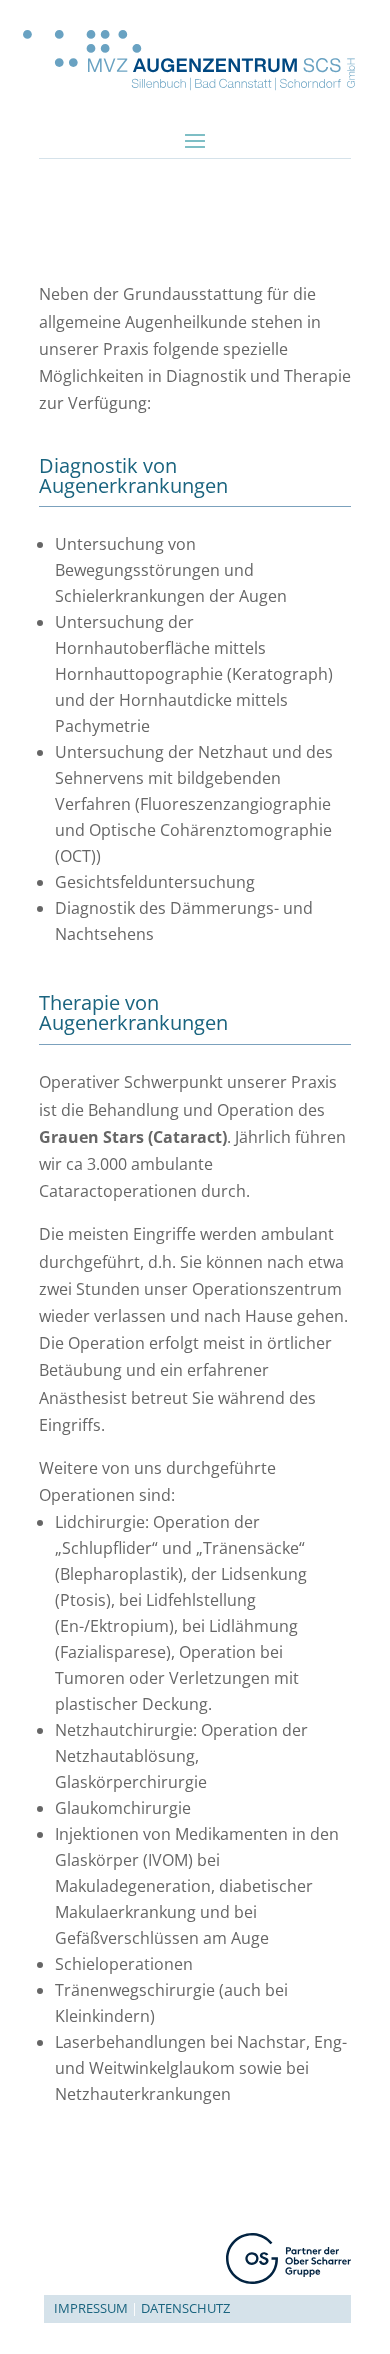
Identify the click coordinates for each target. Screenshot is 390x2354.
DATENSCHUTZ (185, 2308)
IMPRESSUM (91, 2308)
